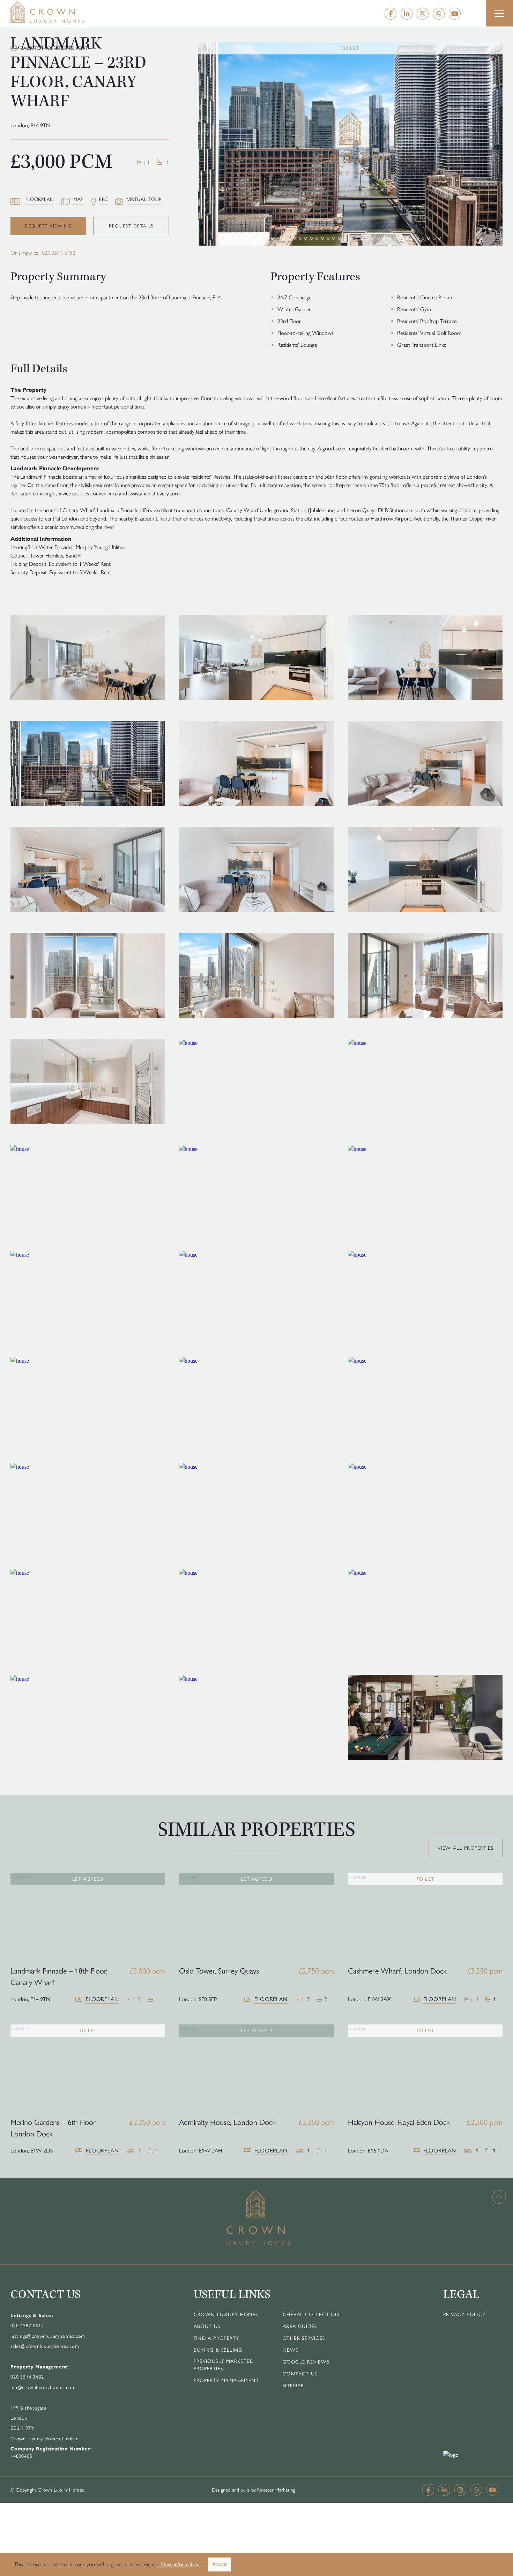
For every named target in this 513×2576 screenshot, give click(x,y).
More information (180, 2564)
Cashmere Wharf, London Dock (397, 1971)
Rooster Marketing (276, 2490)
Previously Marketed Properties (224, 2365)
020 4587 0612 (27, 2326)
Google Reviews (306, 2362)
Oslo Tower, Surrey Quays (219, 1971)
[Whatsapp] (439, 14)
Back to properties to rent (54, 48)
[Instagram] (423, 14)
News (291, 2350)
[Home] (61, 12)
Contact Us (300, 2374)
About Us (207, 2326)
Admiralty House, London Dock (227, 2122)
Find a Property (217, 2338)
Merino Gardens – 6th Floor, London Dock (54, 2128)
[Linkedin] (407, 14)
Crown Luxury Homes (226, 2315)
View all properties (466, 1848)
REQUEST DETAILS (131, 226)
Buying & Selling (218, 2350)
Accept (220, 2564)
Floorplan (40, 199)
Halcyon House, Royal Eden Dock (399, 2122)
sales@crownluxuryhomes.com (45, 2346)
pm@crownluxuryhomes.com (43, 2387)
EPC (104, 199)
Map (78, 199)
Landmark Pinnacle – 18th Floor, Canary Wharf (59, 1977)
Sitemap (293, 2386)
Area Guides (300, 2326)
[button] (499, 14)
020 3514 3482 (59, 253)
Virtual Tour (144, 199)
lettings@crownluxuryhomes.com (48, 2336)
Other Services (304, 2338)
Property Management (226, 2380)
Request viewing (48, 226)
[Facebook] (391, 14)
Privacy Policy (464, 2315)
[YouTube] (455, 14)
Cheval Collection (311, 2315)
